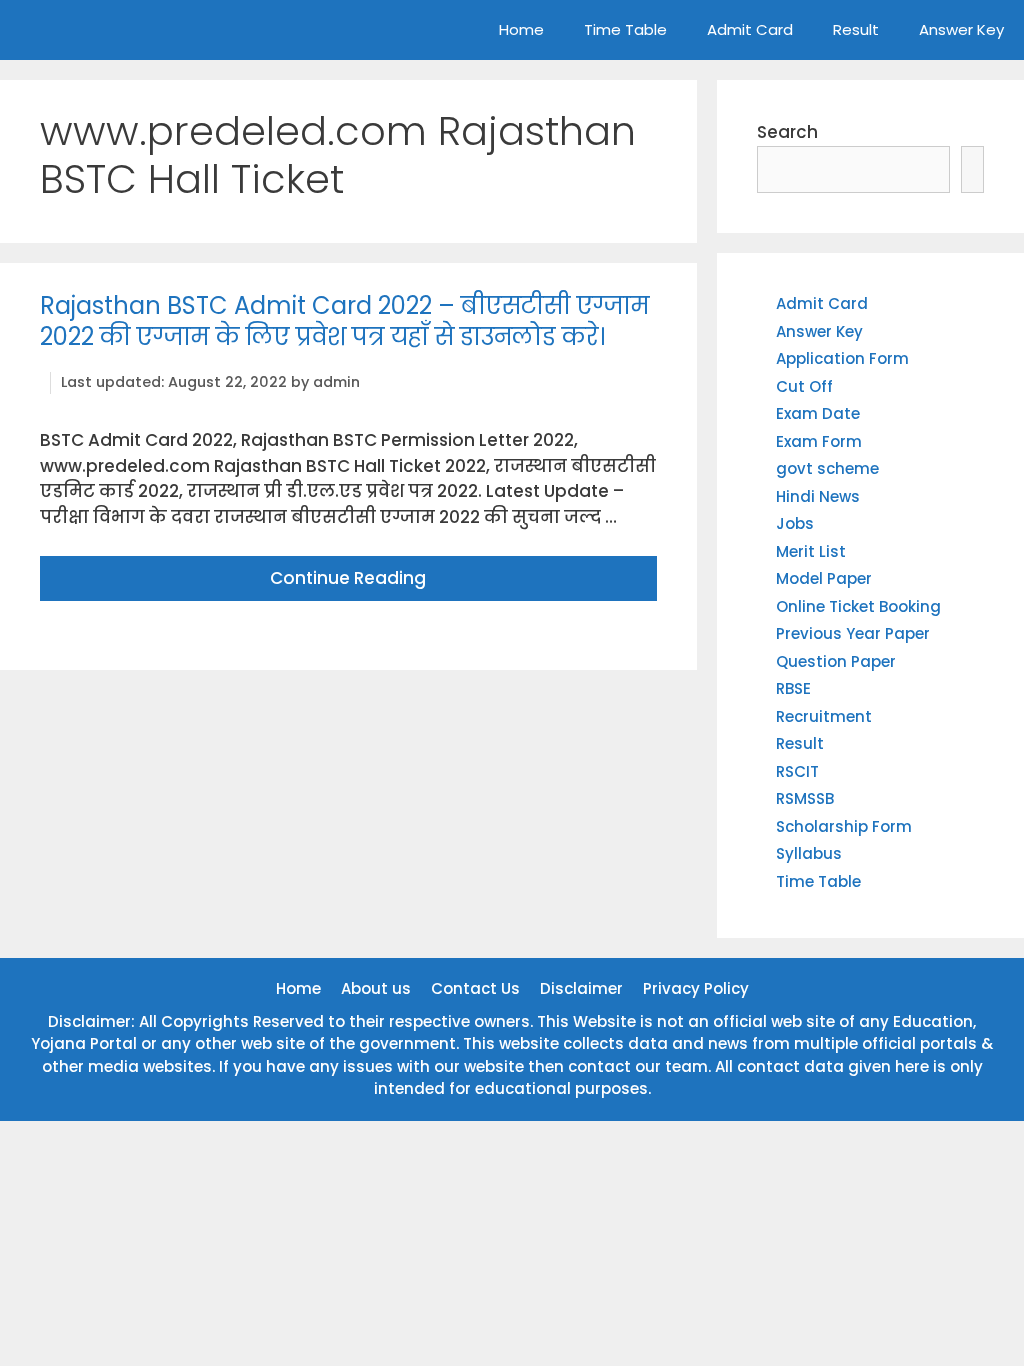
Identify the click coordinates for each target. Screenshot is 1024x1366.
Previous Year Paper (853, 633)
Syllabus (809, 853)
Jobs (795, 523)
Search (787, 132)
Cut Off (804, 386)
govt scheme (827, 468)
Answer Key (961, 29)
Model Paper (824, 578)
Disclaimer (581, 988)
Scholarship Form (844, 826)
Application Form (842, 358)
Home (521, 29)
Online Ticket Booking (858, 606)
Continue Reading (348, 578)
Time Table (625, 29)
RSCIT (797, 771)
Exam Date (818, 413)
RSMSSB (805, 798)
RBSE (793, 688)
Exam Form (819, 441)
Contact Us (475, 988)
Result (856, 29)
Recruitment (824, 716)
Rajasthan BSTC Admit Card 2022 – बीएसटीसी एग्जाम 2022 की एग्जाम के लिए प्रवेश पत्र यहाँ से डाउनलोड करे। (345, 321)
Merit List (811, 551)
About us (376, 988)
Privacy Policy (696, 988)
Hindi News (818, 496)
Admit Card (750, 29)
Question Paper (836, 661)
